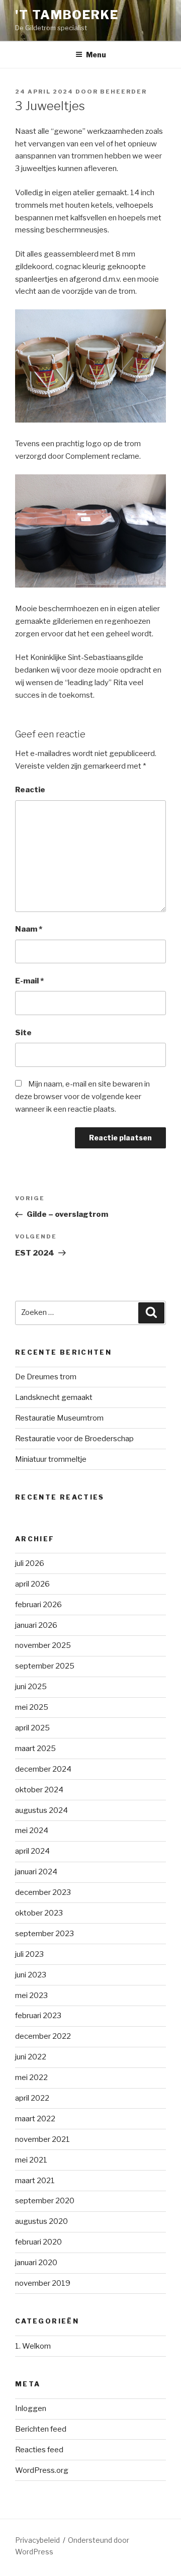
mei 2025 (32, 1707)
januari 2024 (36, 1872)
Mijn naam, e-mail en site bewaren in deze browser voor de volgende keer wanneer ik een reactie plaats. (82, 1097)
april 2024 (32, 1851)
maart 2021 (35, 2181)
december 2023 (43, 1892)
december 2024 (43, 1769)
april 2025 (32, 1728)
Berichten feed (41, 2429)
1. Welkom (33, 2346)
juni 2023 (31, 1975)
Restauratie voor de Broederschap (74, 1439)
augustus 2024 (41, 1810)
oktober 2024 (39, 1790)
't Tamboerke (67, 15)
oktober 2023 (39, 1913)
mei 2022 (31, 2078)
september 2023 (44, 1934)
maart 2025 (35, 1749)
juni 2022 (31, 2057)
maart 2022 (35, 2119)
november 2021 (42, 2139)
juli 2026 (30, 1563)
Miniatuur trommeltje (51, 1459)
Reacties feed (39, 2450)
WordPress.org (42, 2470)
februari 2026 (38, 1605)
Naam (29, 929)
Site (23, 1033)
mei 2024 (32, 1831)
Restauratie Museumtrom (59, 1418)
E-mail (29, 981)
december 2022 (43, 2036)
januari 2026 (36, 1625)
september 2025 (45, 1666)
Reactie (30, 790)
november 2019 (43, 2283)
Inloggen (31, 2408)
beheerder (123, 92)
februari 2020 (38, 2242)
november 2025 (43, 1645)
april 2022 (32, 2098)
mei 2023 (31, 1996)
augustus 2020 (41, 2221)
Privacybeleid (37, 2540)
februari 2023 (38, 2016)
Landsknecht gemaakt (54, 1397)
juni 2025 (31, 1687)
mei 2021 (31, 2160)
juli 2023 (29, 1954)
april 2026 (32, 1584)
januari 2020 (36, 2263)
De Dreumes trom (46, 1377)
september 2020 (45, 2201)
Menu (96, 55)
